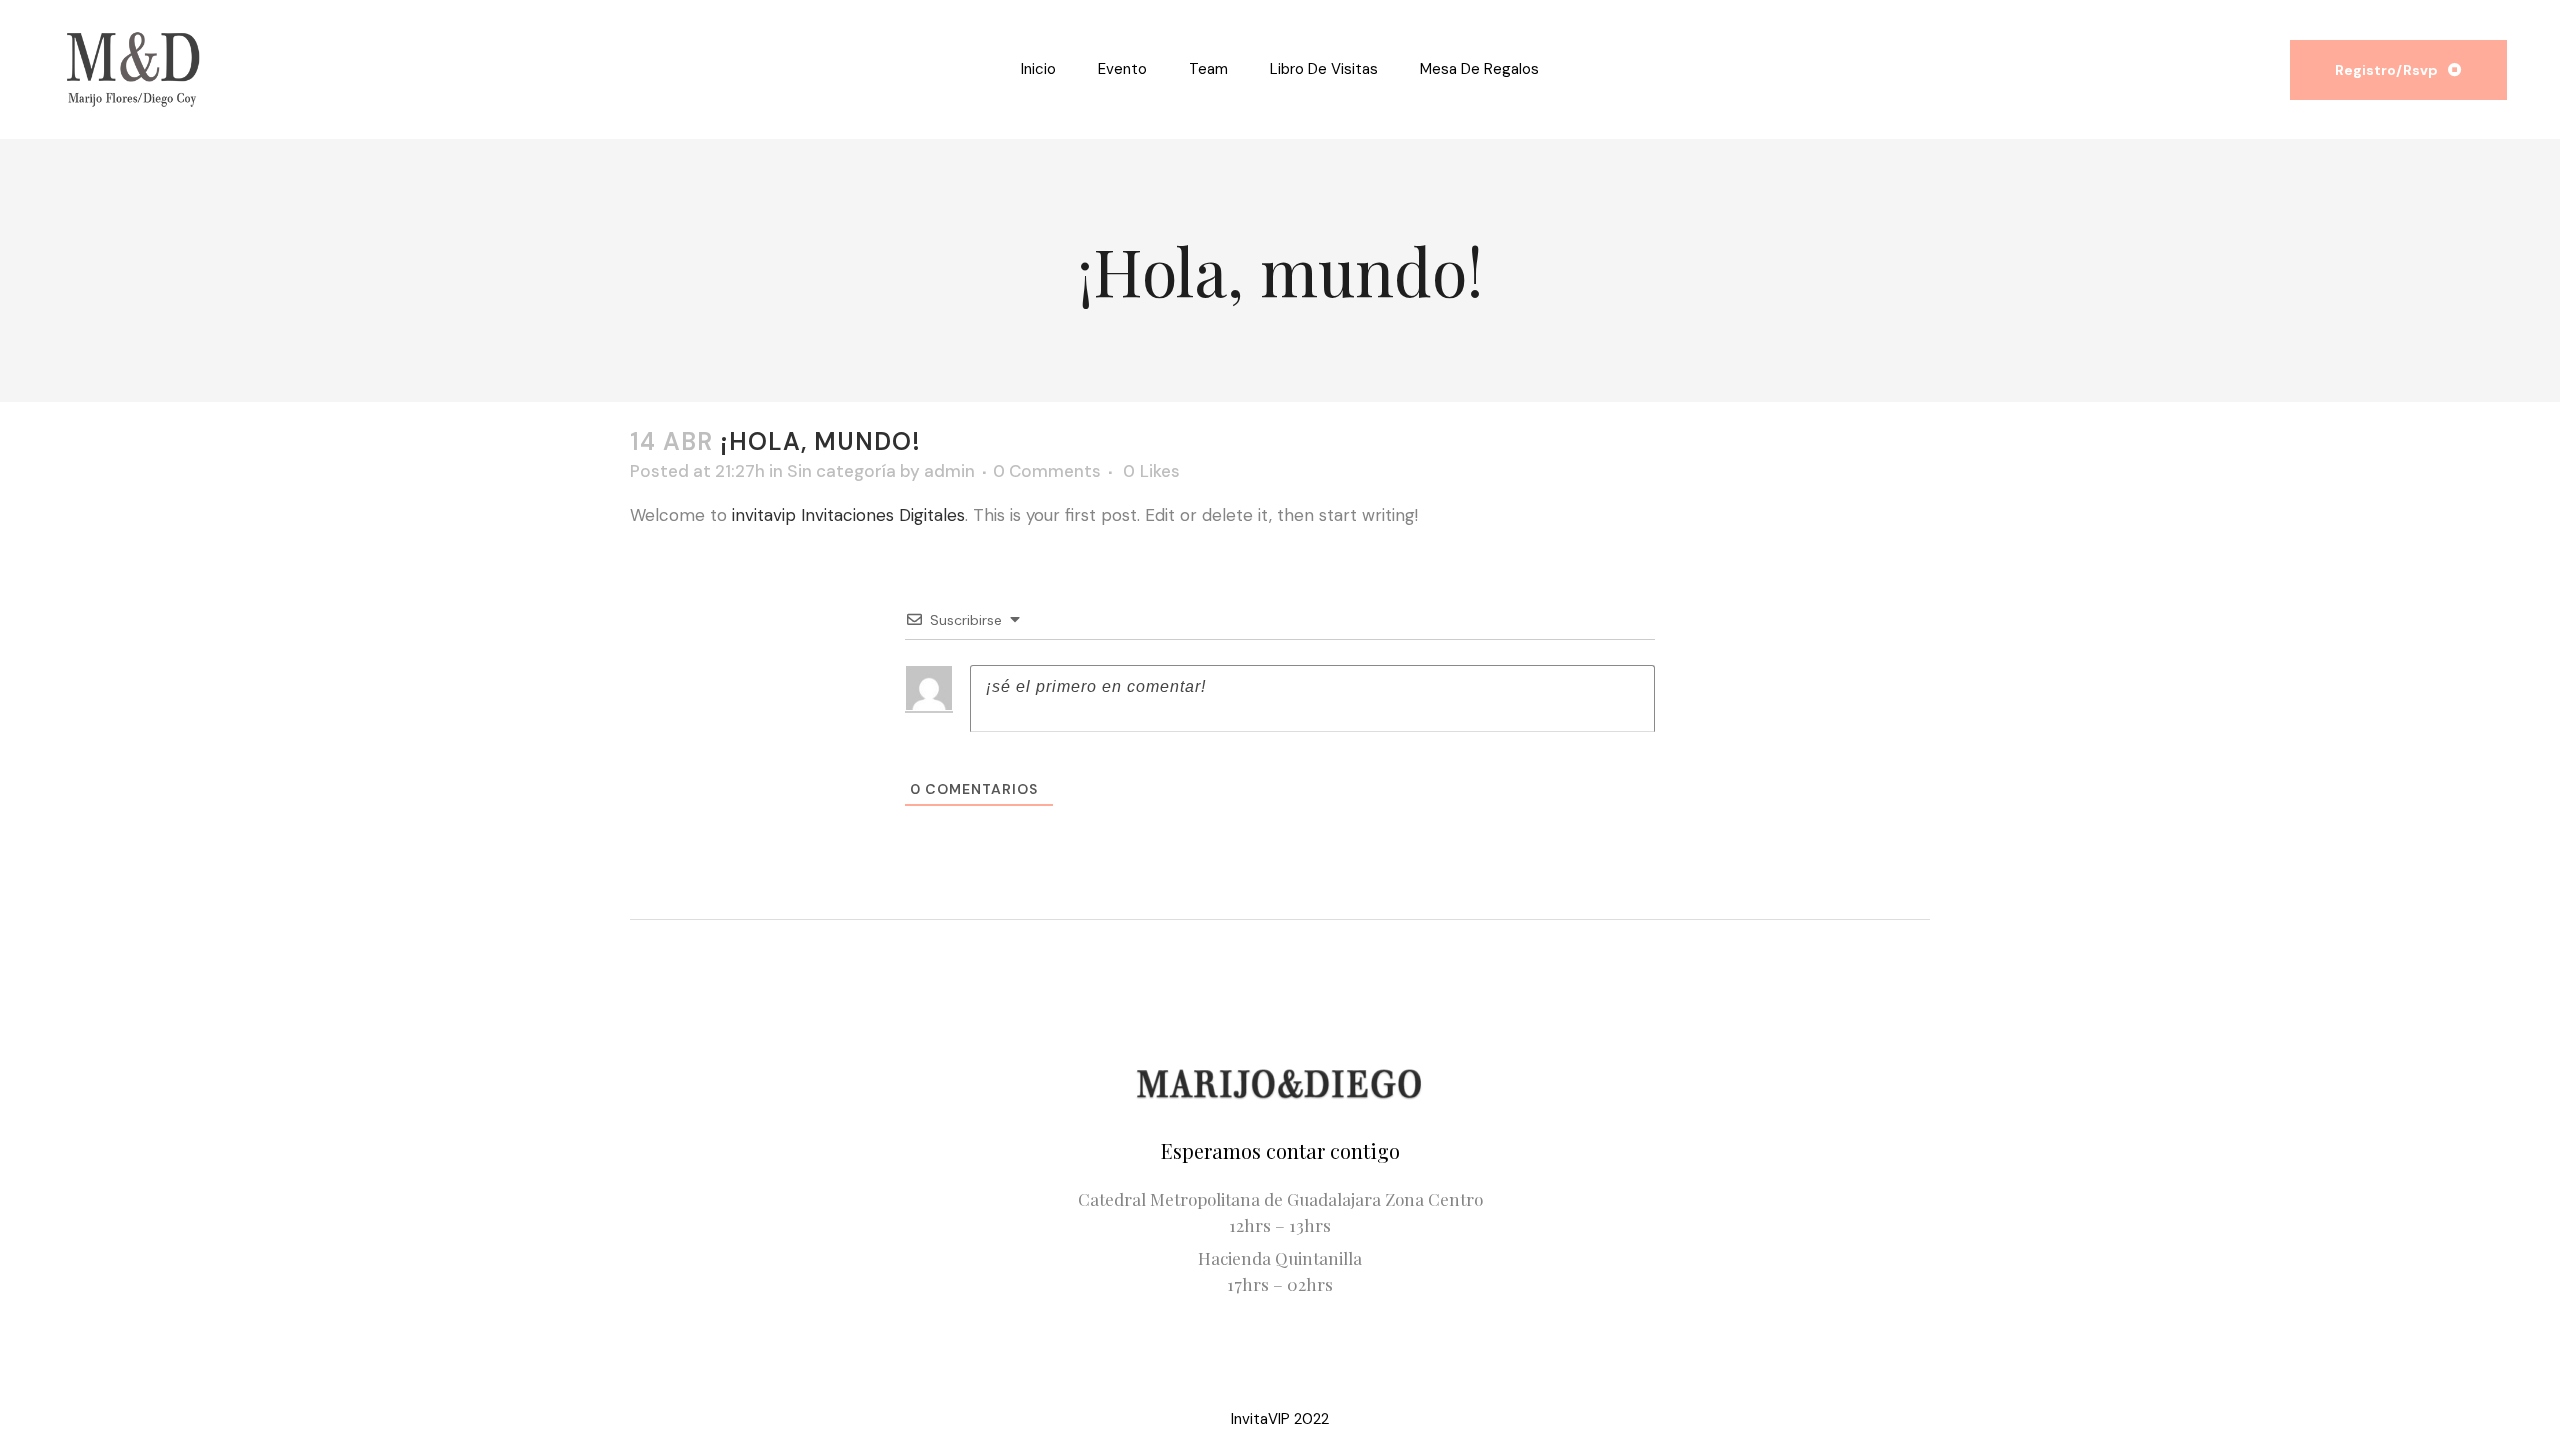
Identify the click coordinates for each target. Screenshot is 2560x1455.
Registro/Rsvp (2386, 70)
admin (949, 471)
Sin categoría (841, 471)
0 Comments (1047, 471)
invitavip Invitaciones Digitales (848, 515)
